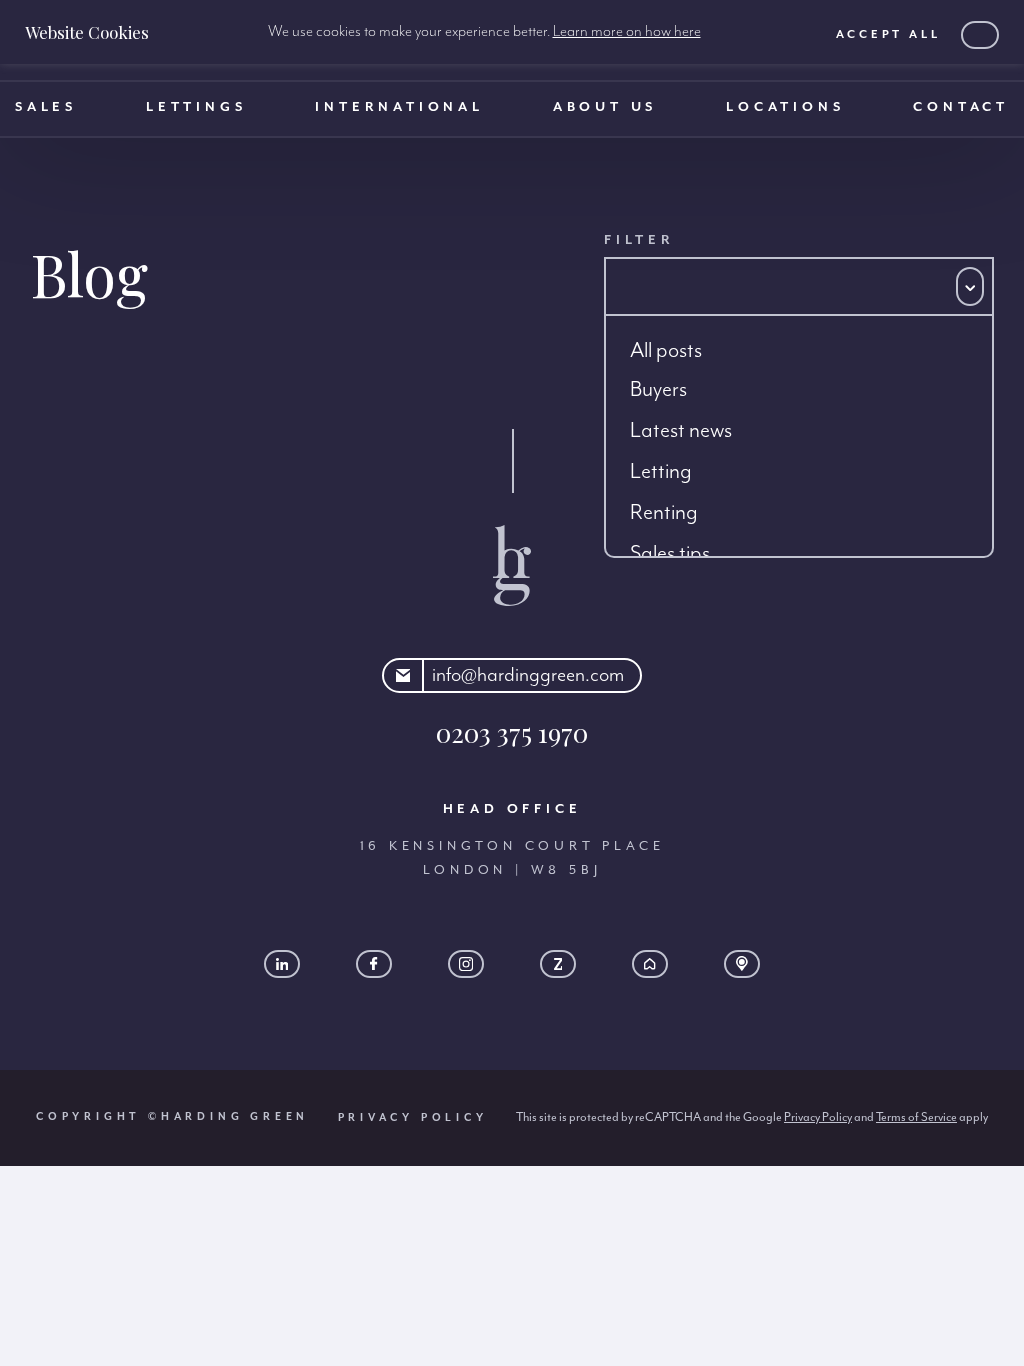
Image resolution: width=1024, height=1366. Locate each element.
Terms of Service (916, 1117)
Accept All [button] (888, 34)
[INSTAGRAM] (466, 964)
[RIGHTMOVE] (650, 964)
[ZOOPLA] (558, 964)
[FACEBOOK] (374, 964)
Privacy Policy (413, 1118)
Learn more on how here (627, 32)
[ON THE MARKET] (742, 964)
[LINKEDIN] (282, 964)
